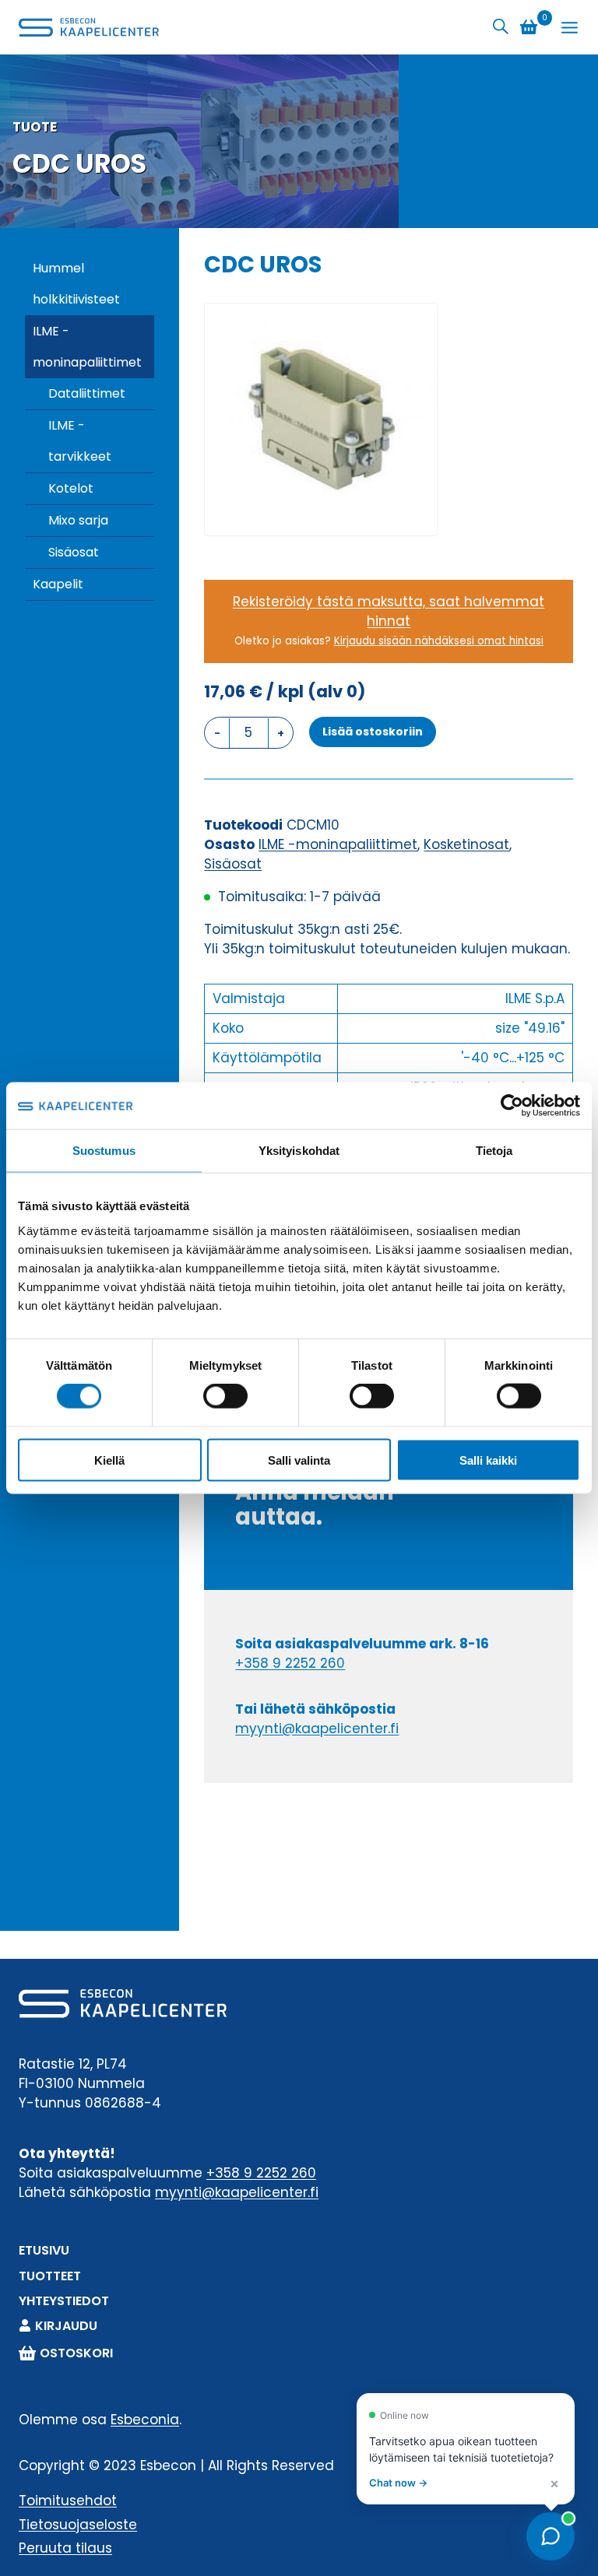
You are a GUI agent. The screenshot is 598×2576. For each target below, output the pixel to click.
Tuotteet (50, 2276)
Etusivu (44, 2250)
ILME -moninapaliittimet (87, 347)
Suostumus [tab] (104, 1151)
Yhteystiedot (64, 2301)
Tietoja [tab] (494, 1151)
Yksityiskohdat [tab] (299, 1151)
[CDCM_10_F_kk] (321, 419)
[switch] (225, 1396)
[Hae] (501, 27)
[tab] (321, 519)
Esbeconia (145, 2420)
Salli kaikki (488, 1460)
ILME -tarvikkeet (80, 441)
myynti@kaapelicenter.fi (317, 1728)
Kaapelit (58, 584)
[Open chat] (551, 2536)
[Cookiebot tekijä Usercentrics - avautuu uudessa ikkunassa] (512, 1106)
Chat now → (398, 2483)
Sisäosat (74, 552)
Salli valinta (299, 1460)
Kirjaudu (66, 2326)
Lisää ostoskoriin (373, 732)
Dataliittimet (87, 393)
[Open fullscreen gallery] (421, 520)
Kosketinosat (466, 844)
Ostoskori (76, 2353)
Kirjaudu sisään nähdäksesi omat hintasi (439, 641)
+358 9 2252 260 (290, 1663)
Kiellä (109, 1460)
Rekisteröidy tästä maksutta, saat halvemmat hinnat (389, 611)
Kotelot (71, 488)
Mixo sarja (78, 520)
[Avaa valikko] (570, 28)
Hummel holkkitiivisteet (76, 284)
